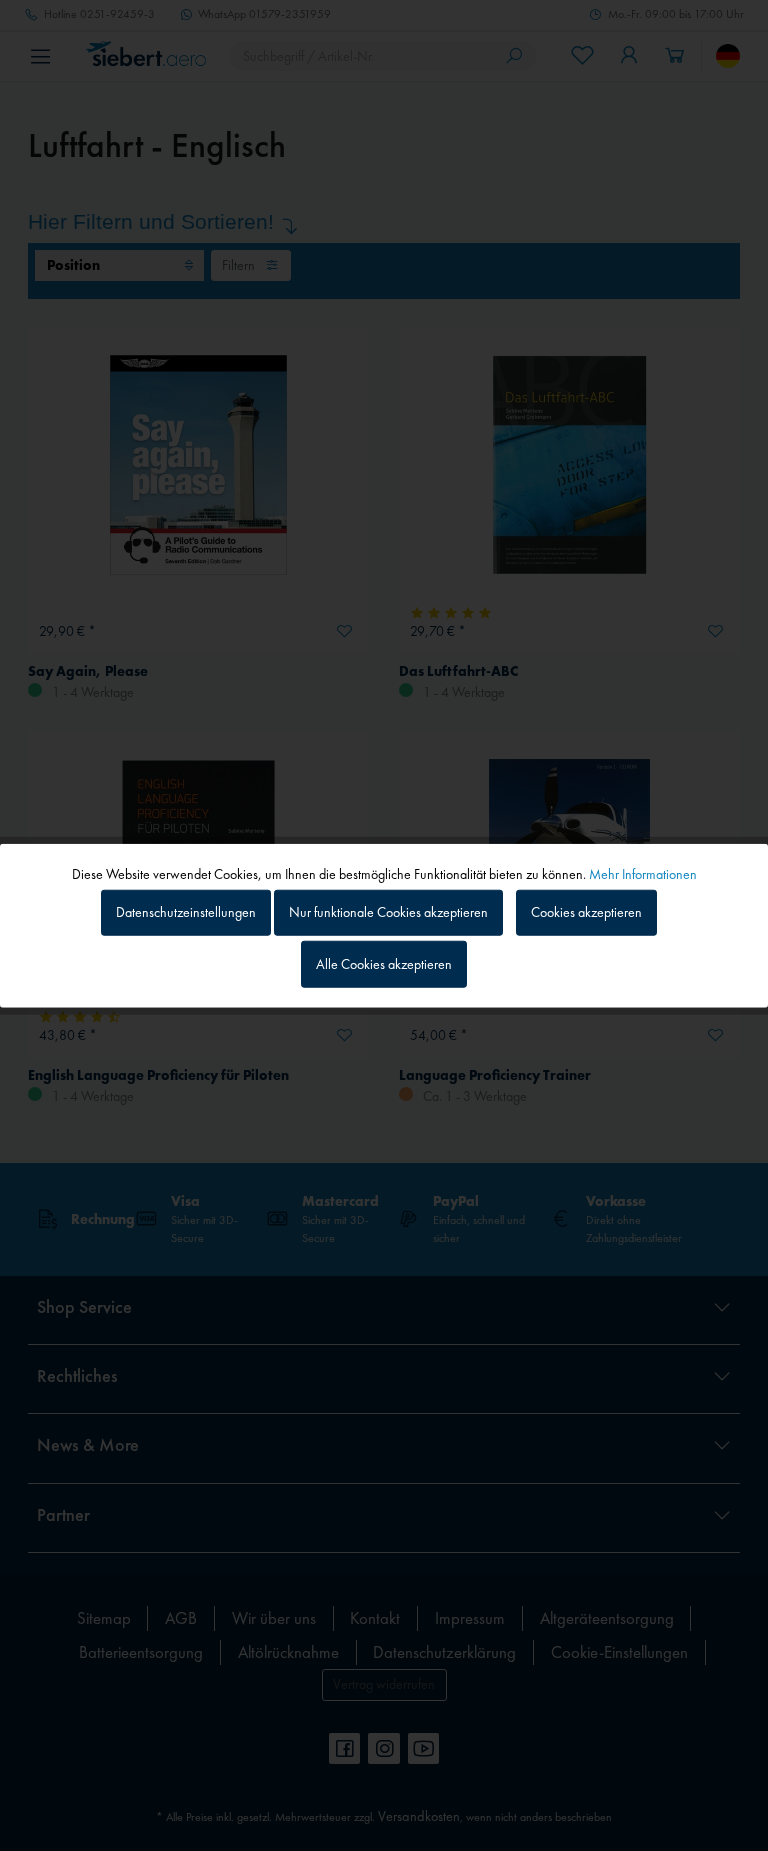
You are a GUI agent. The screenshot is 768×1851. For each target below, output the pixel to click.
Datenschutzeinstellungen (186, 912)
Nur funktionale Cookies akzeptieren (388, 912)
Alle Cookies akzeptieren (384, 964)
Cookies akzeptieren (586, 912)
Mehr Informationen (643, 873)
